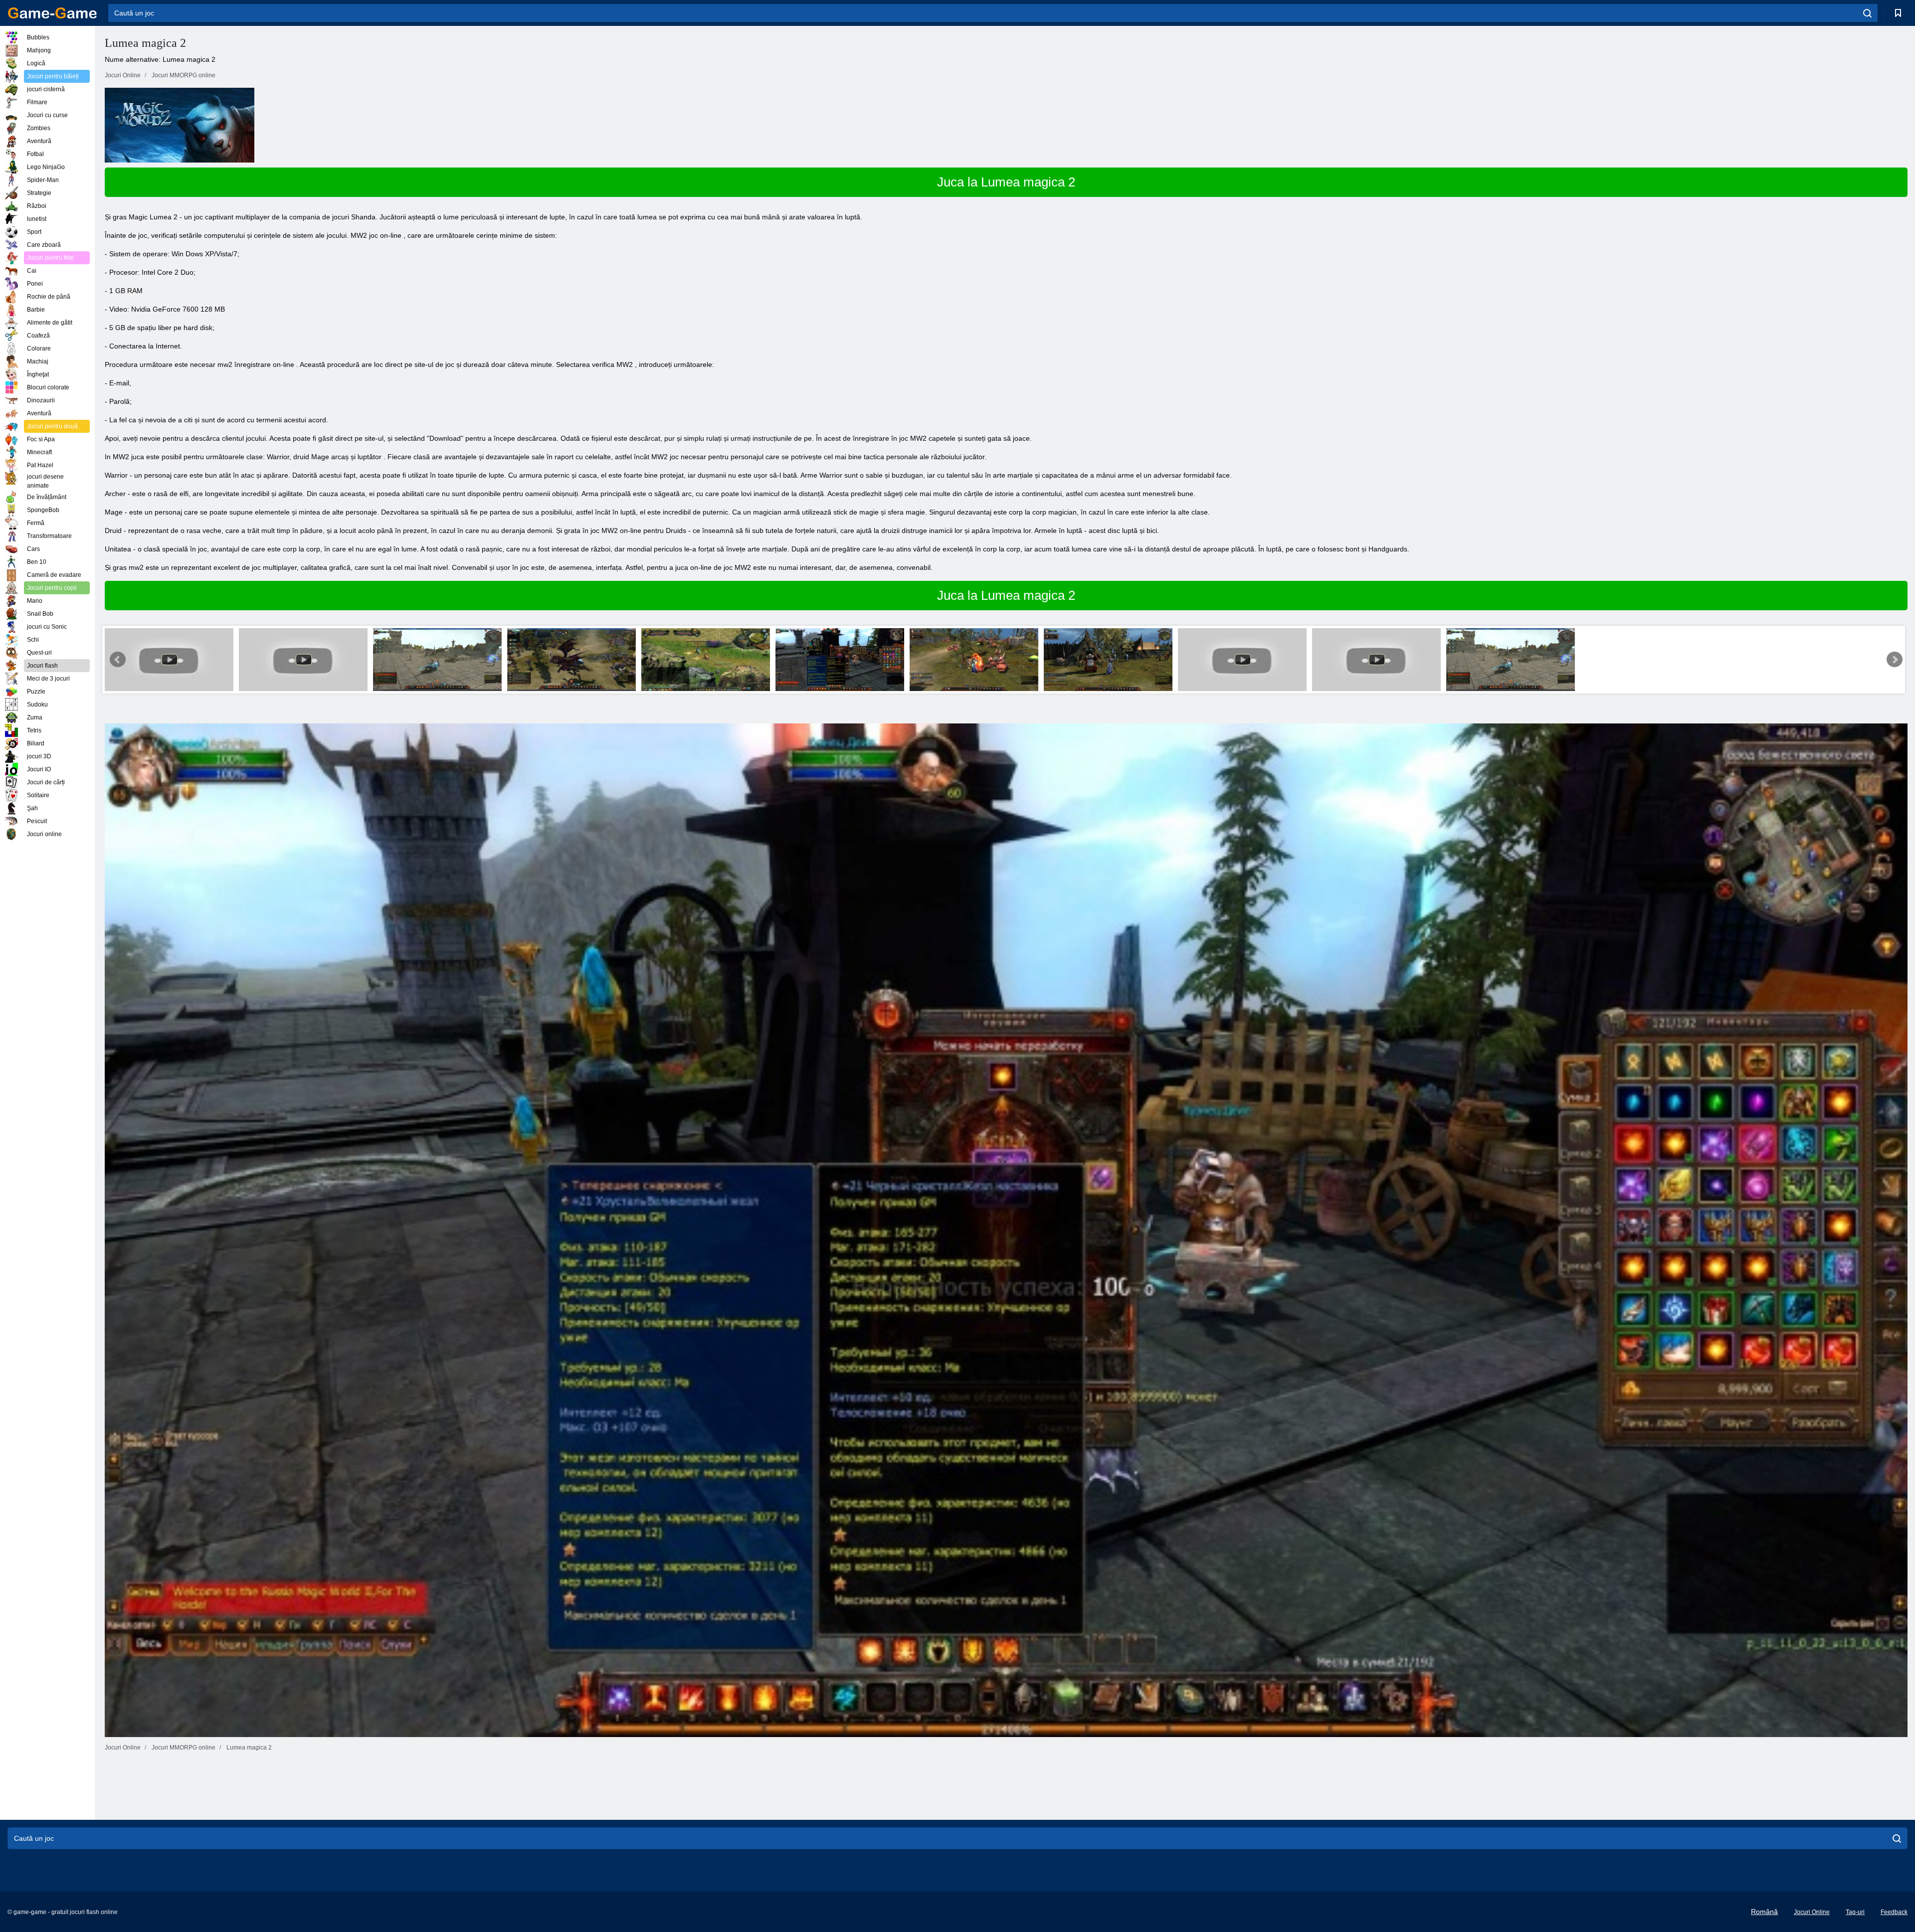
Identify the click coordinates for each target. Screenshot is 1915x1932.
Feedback (1894, 1912)
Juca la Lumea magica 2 (1006, 182)
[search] (1867, 13)
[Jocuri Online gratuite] (52, 13)
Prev (118, 660)
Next (1895, 660)
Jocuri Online (1812, 1912)
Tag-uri (1855, 1912)
